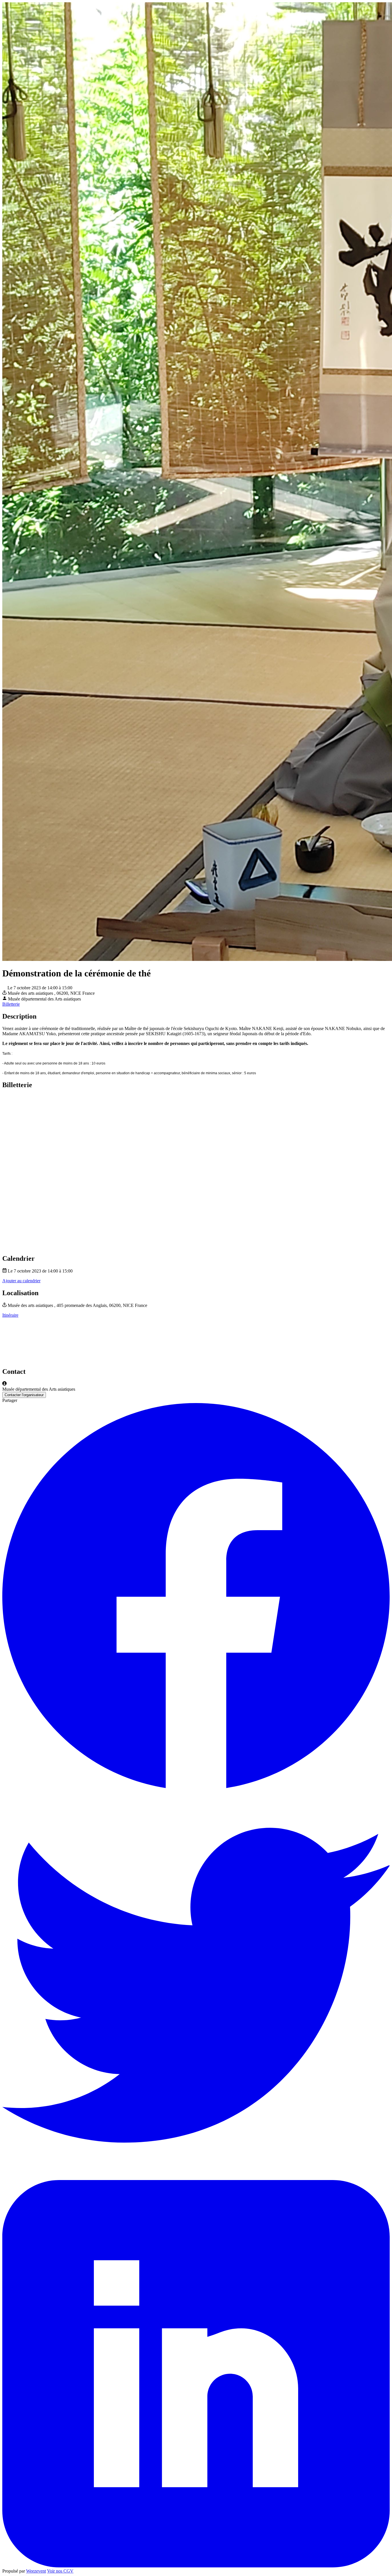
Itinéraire (10, 1315)
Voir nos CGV (60, 2571)
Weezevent (36, 2571)
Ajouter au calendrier (21, 1281)
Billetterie (11, 1004)
